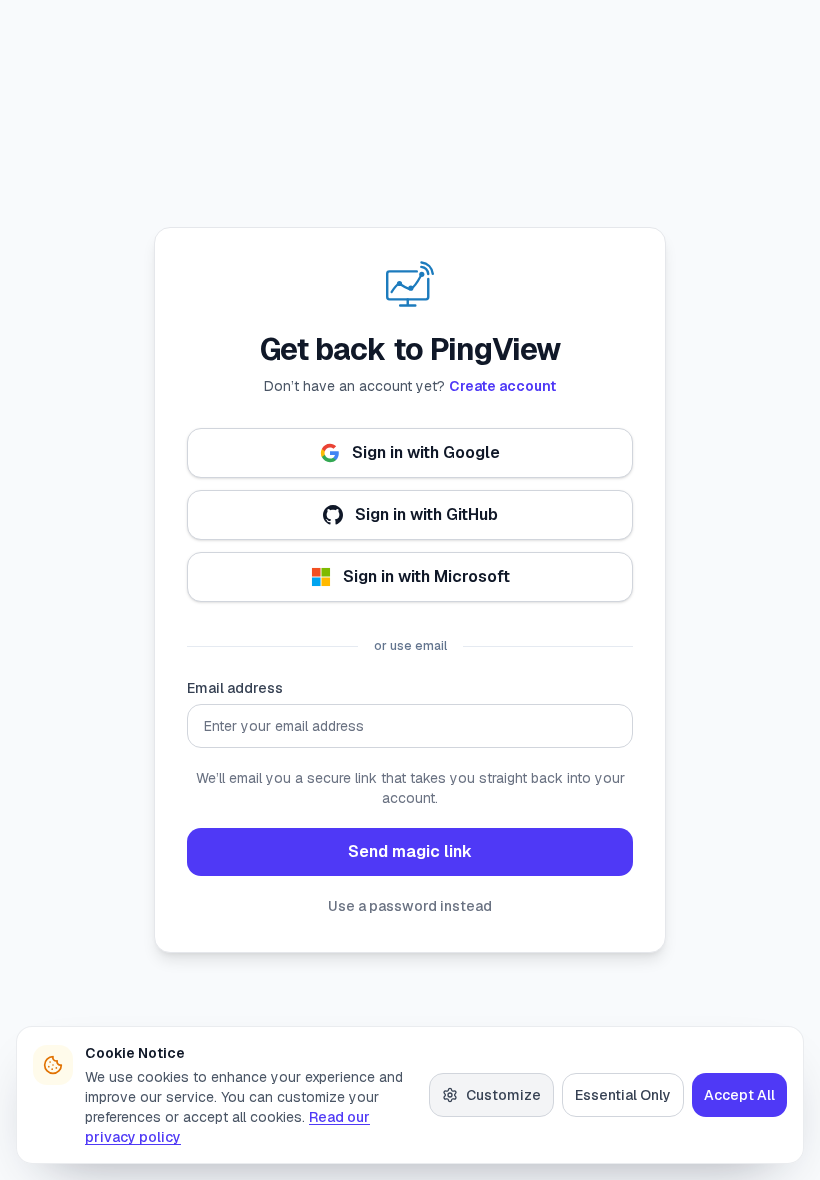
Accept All (739, 1095)
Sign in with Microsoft (426, 576)
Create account (502, 386)
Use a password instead (410, 906)
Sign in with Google (426, 452)
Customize (503, 1095)
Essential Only (623, 1095)
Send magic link (410, 851)
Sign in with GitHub (426, 514)
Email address (235, 688)
